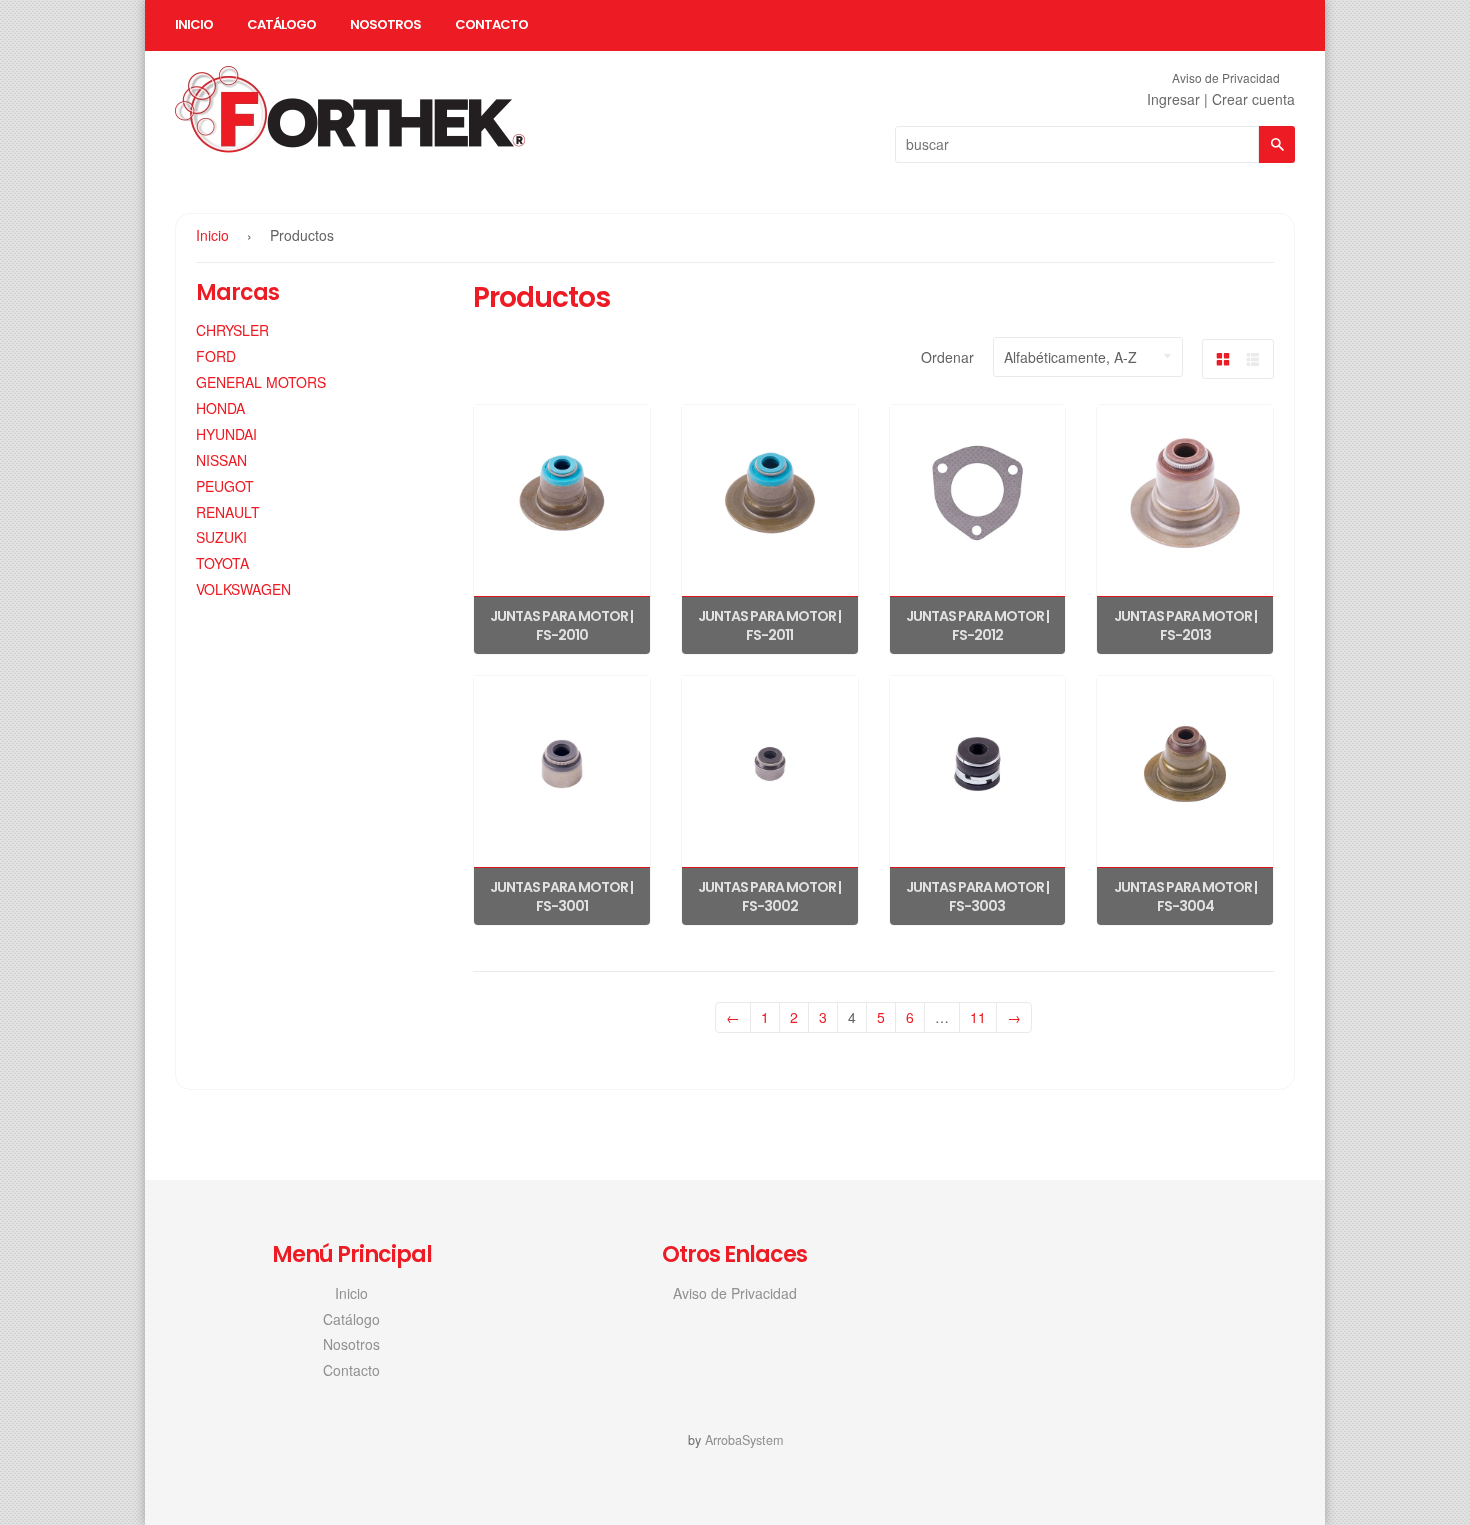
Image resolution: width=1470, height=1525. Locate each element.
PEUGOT (225, 486)
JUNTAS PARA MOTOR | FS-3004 (1185, 897)
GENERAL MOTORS (261, 382)
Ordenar (947, 357)
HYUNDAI (226, 434)
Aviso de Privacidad (1226, 77)
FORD (216, 356)
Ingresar (1173, 99)
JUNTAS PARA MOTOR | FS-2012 (977, 626)
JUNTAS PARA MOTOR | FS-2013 (1185, 626)
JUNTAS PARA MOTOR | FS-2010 (561, 626)
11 (978, 1017)
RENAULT (228, 512)
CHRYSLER (232, 330)
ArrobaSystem (744, 1440)
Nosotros (385, 24)
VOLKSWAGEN (243, 589)
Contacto (491, 24)
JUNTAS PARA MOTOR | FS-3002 (769, 897)
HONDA (220, 408)
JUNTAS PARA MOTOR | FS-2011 (769, 626)
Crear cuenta (1253, 99)
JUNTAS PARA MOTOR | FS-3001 (561, 897)
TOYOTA (222, 563)
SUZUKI (221, 537)
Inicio (194, 24)
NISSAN (221, 460)
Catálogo (281, 24)
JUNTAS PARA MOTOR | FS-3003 (977, 897)
